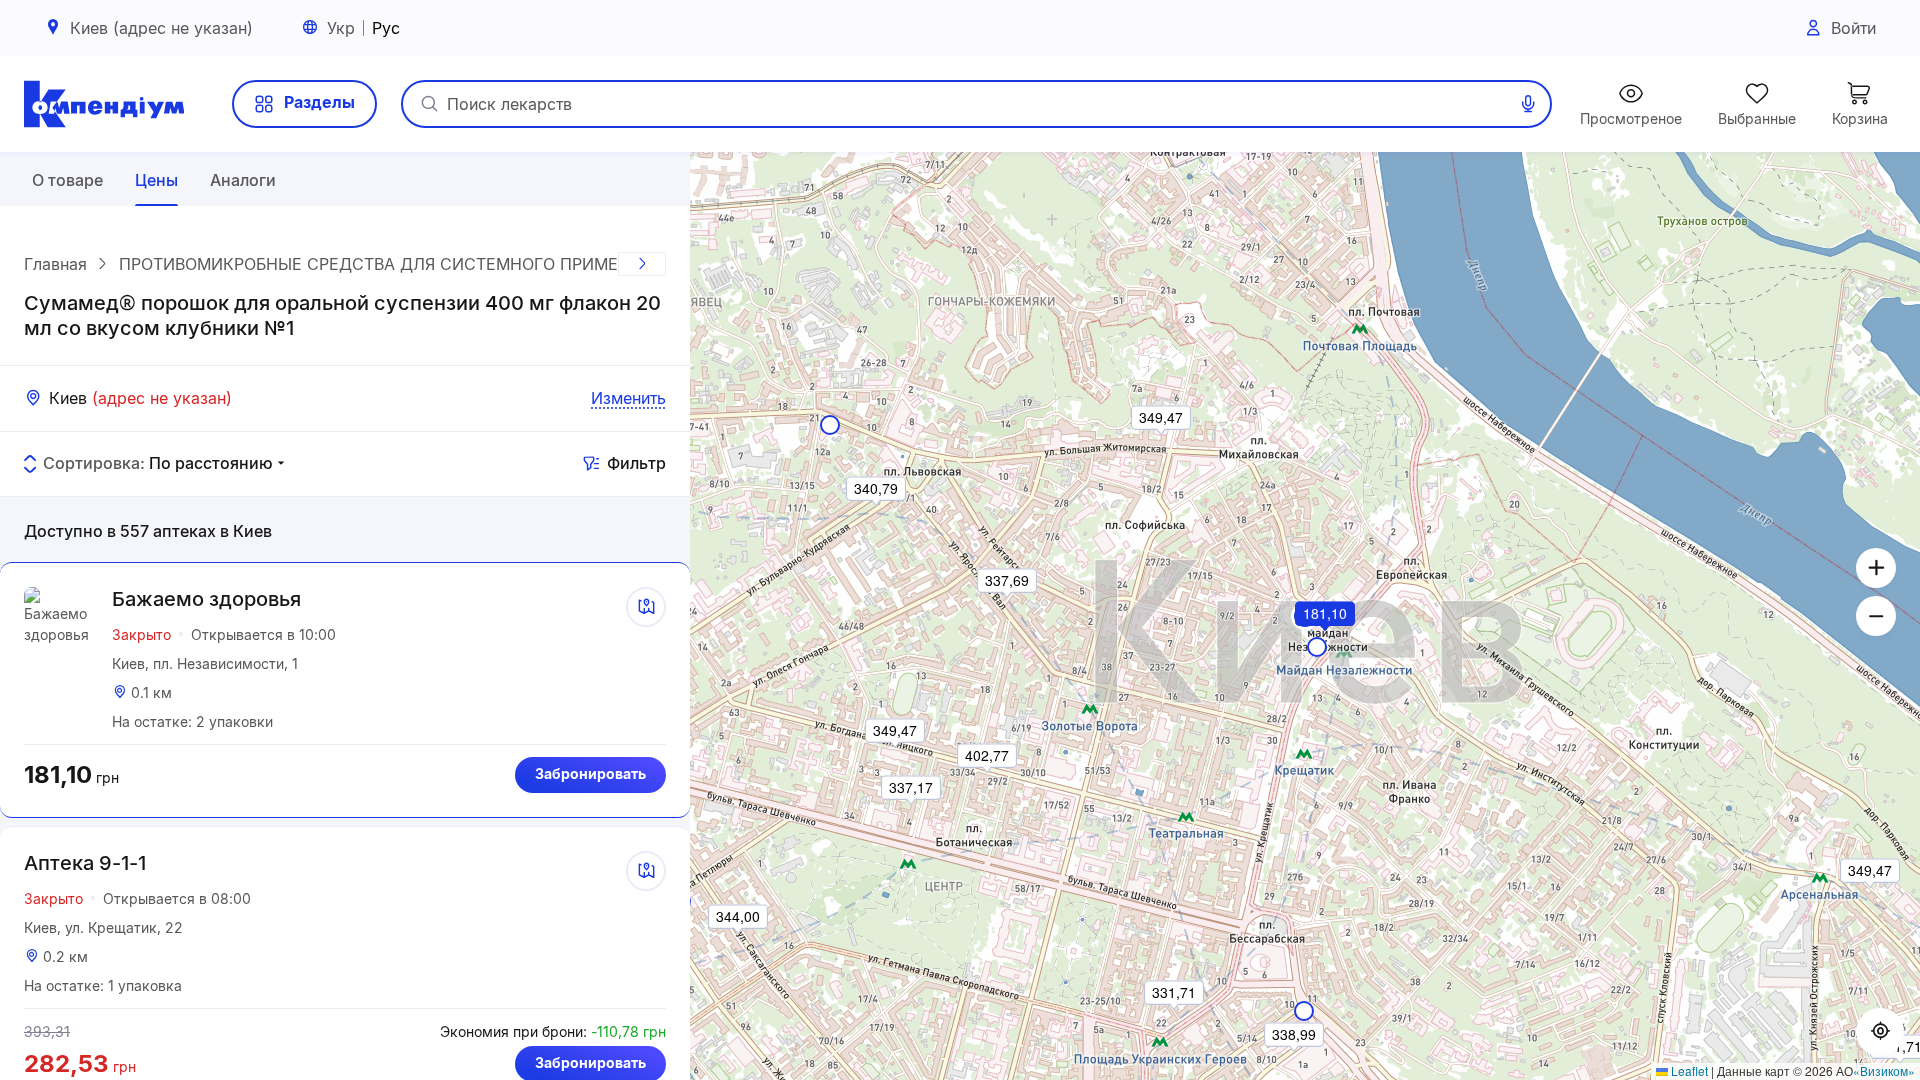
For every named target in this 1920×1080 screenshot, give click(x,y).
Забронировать (590, 773)
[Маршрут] (646, 607)
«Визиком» (1884, 1070)
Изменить (628, 398)
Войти (1853, 28)
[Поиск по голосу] (1528, 104)
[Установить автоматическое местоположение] (1880, 1032)
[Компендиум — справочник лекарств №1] (104, 104)
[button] (1326, 641)
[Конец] (642, 264)
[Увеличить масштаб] (1876, 568)
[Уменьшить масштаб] (1876, 616)
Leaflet (1688, 1070)
